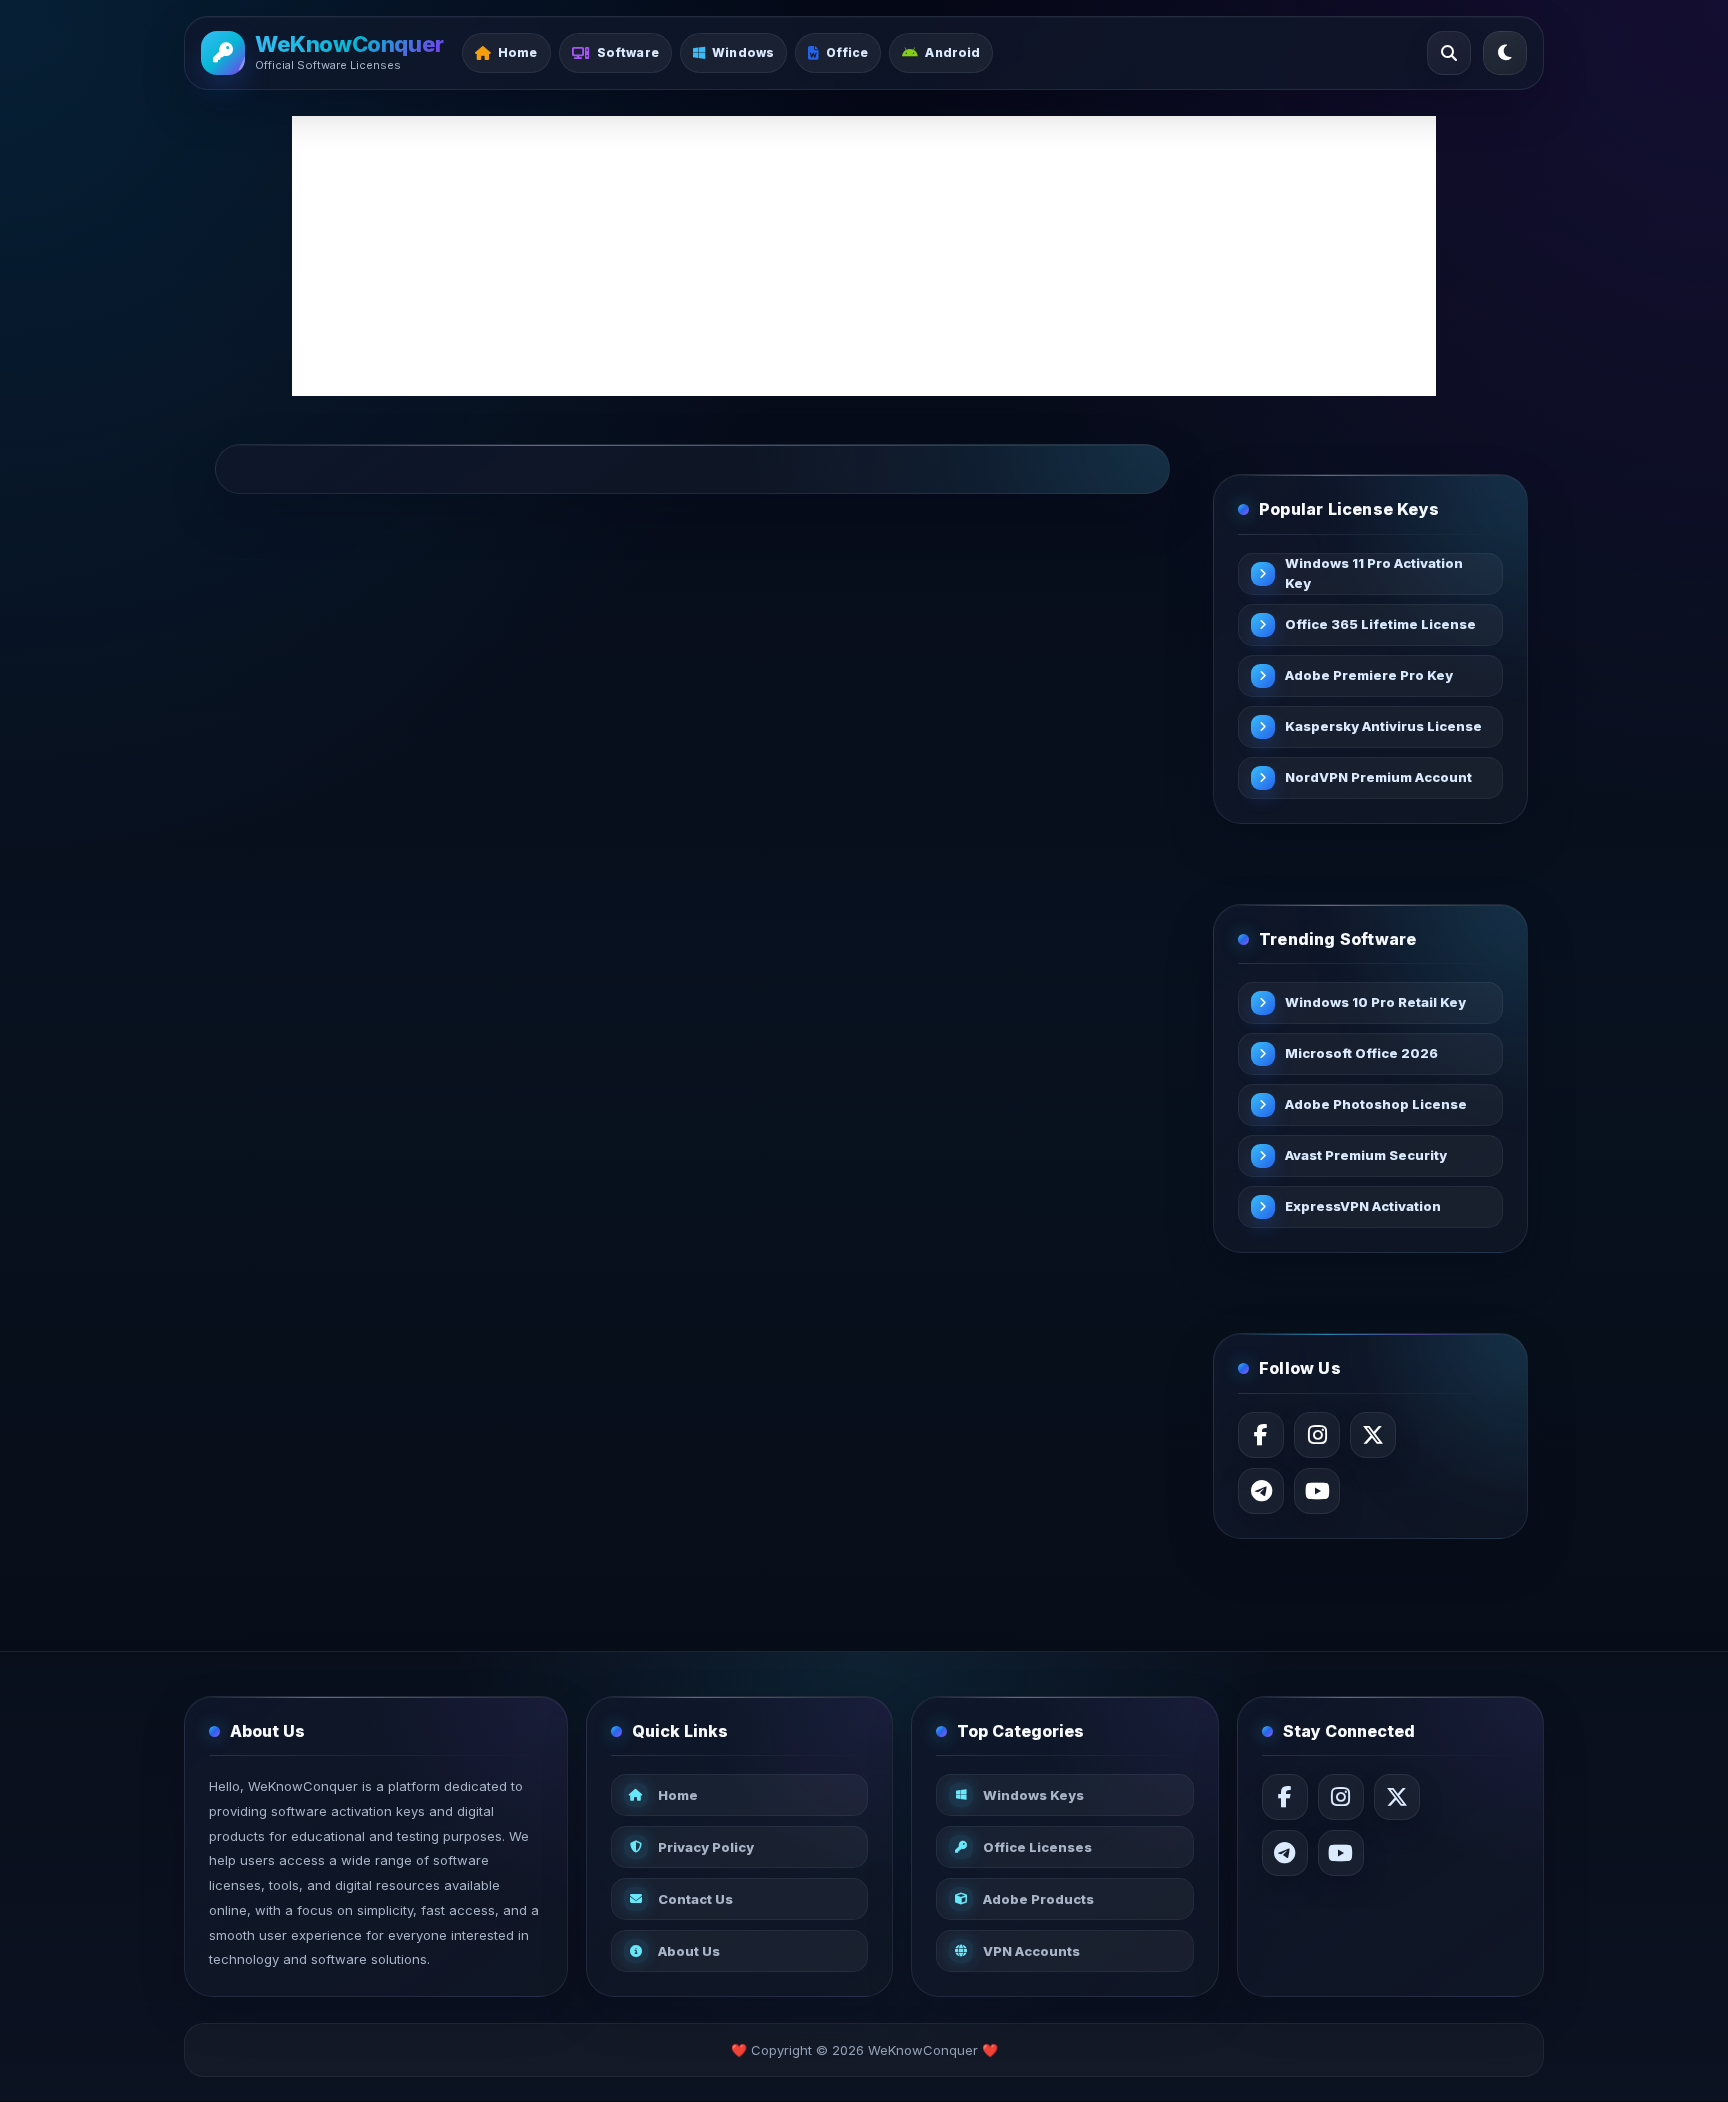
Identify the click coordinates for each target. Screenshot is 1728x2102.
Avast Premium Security (1366, 1155)
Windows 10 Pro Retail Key (1375, 1002)
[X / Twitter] (1373, 1435)
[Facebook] (1261, 1435)
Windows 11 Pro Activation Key (1374, 573)
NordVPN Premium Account (1378, 777)
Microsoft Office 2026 (1361, 1053)
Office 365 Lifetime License (1380, 624)
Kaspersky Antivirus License (1383, 726)
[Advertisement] (864, 256)
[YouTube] (1317, 1491)
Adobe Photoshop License (1376, 1104)
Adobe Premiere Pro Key (1369, 675)
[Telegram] (1261, 1491)
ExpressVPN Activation (1363, 1206)
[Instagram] (1317, 1435)
